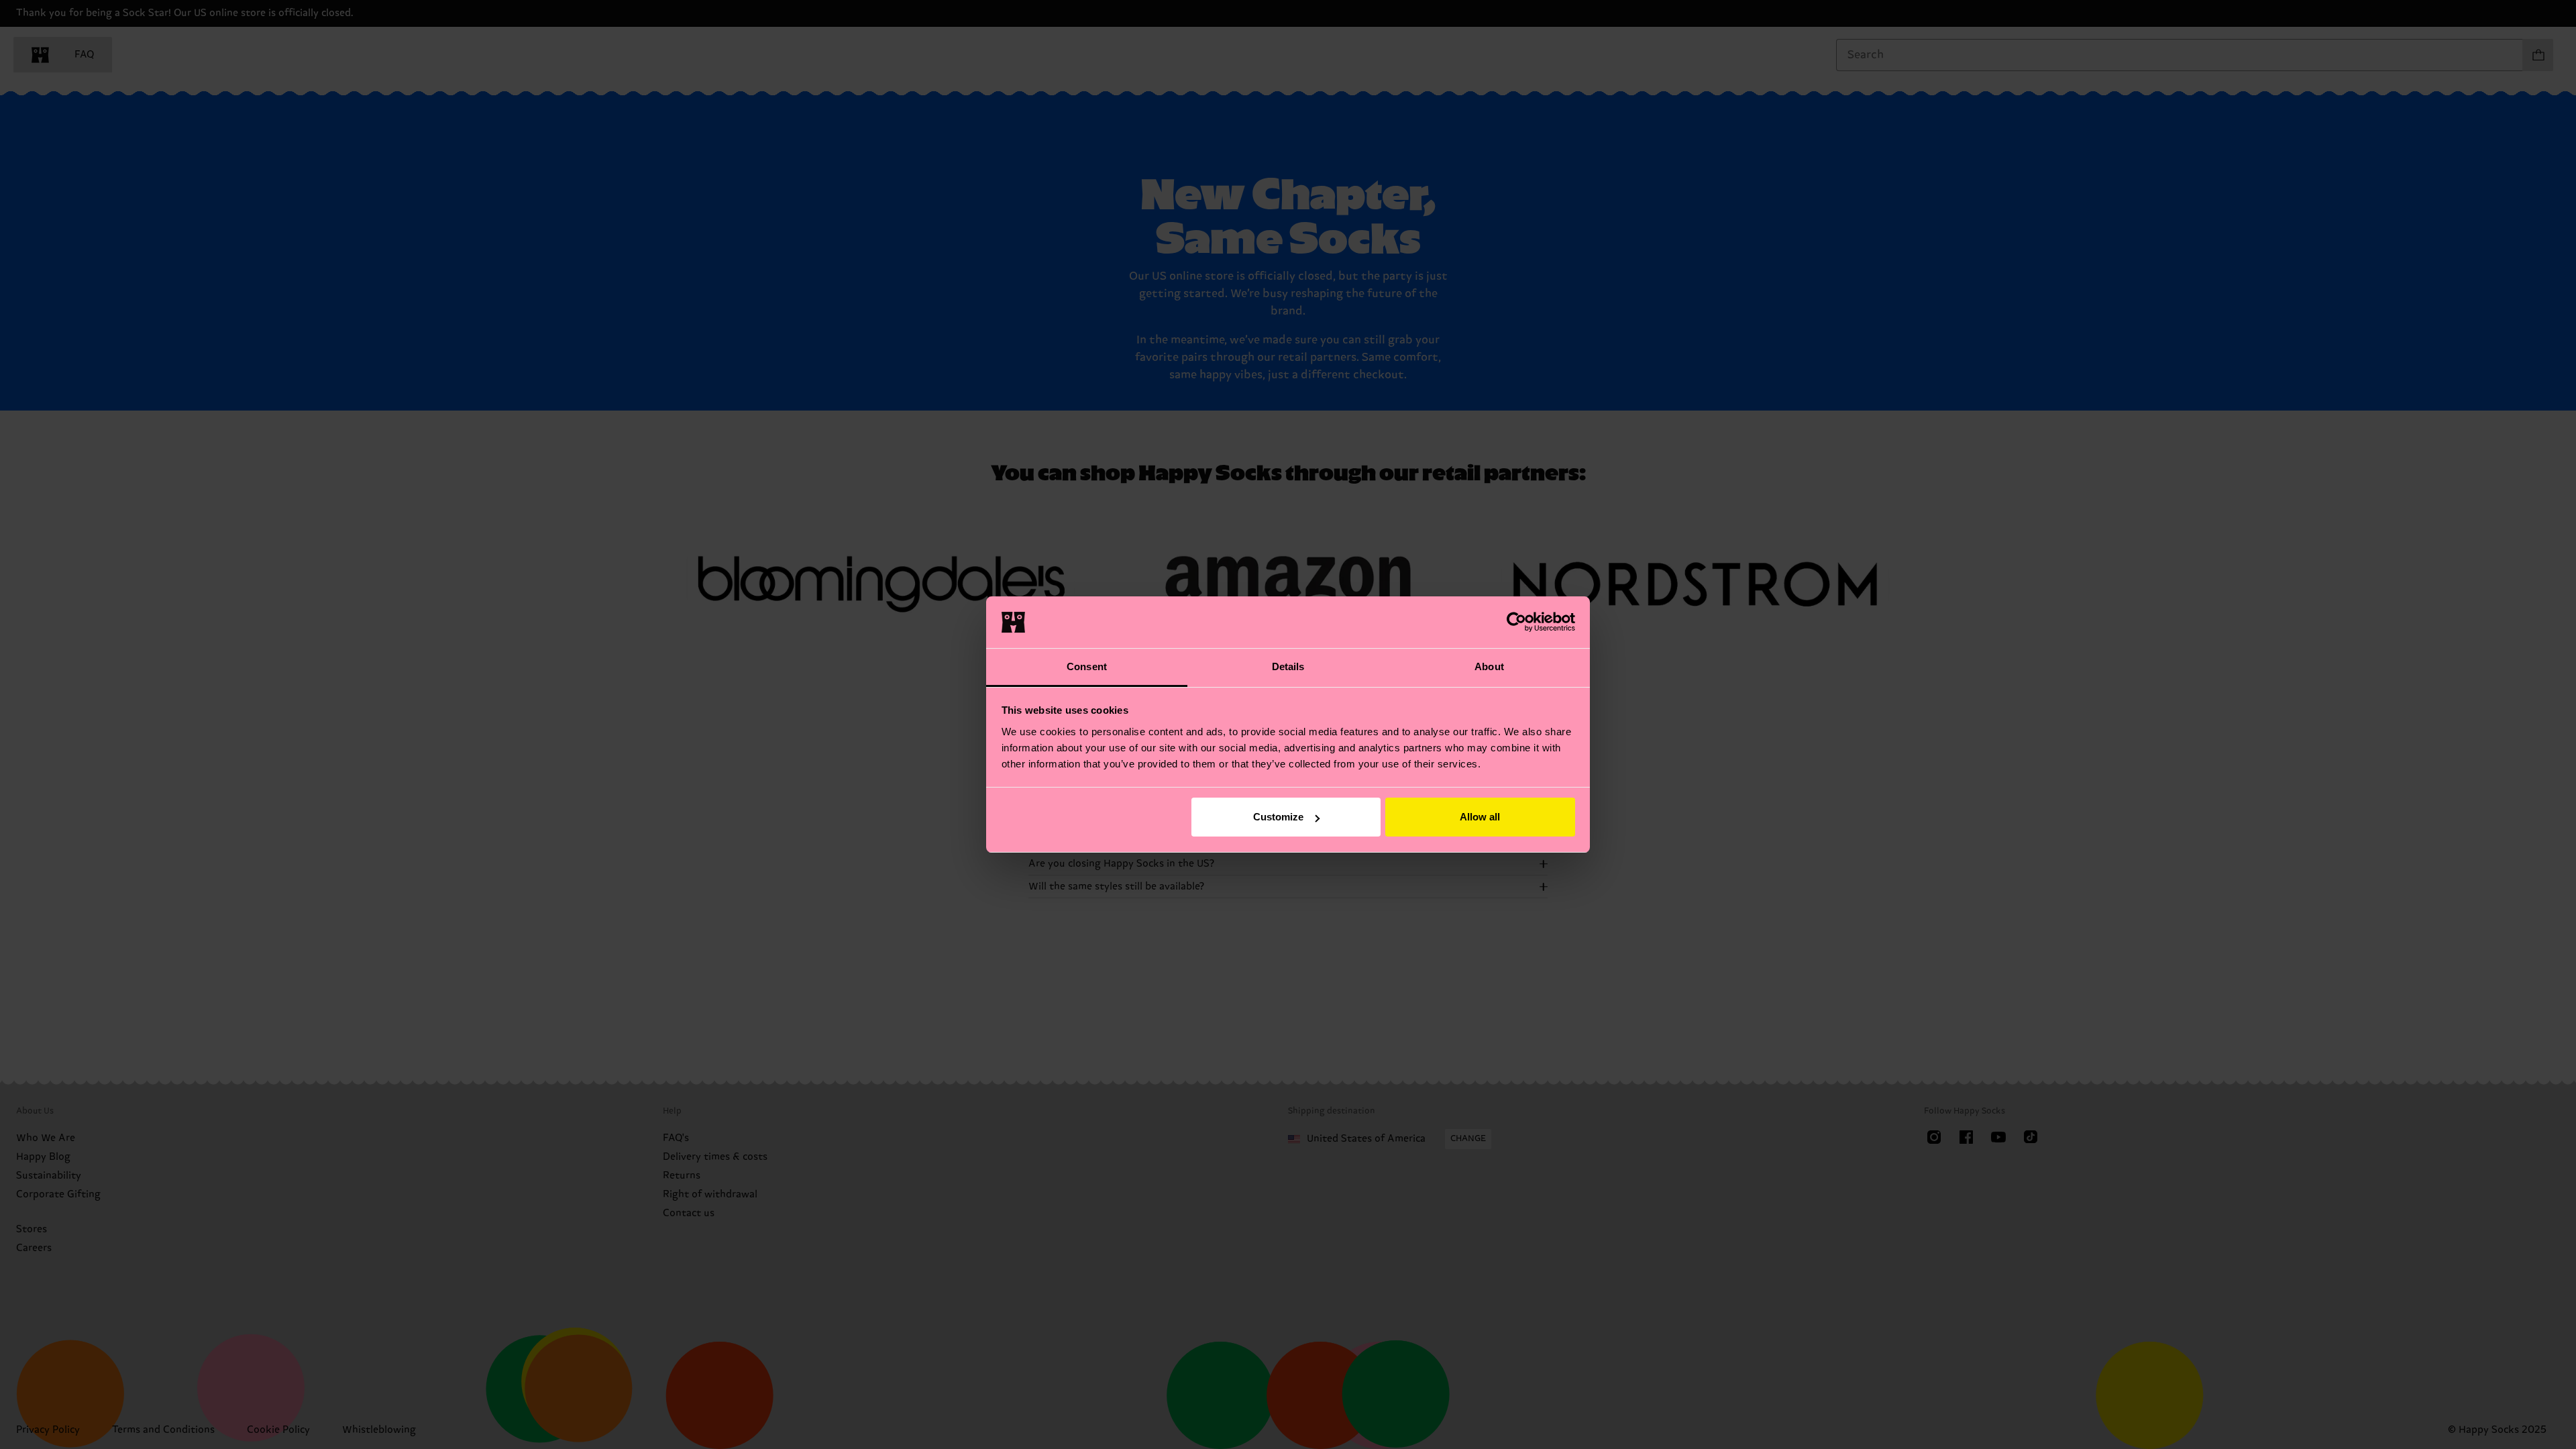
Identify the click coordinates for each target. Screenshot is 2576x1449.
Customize (1278, 817)
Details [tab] (1288, 666)
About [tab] (1489, 666)
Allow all (1480, 817)
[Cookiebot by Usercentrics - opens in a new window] (1516, 622)
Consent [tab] (1087, 666)
